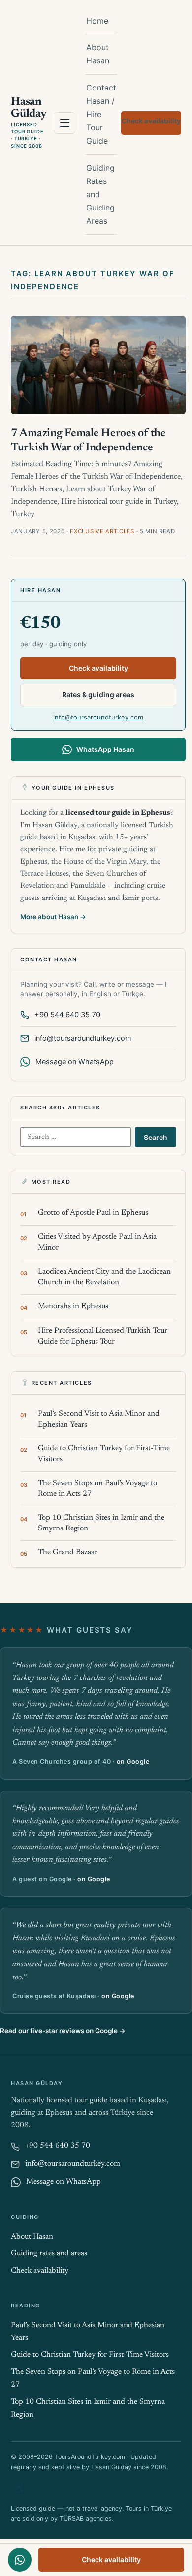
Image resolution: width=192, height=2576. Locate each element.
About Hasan (98, 54)
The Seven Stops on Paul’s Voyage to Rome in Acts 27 (97, 1489)
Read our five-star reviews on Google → (63, 2031)
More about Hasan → (53, 917)
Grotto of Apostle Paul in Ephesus (93, 1213)
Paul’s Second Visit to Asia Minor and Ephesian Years (99, 1420)
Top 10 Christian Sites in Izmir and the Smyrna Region (101, 1523)
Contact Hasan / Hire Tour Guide (101, 114)
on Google (133, 1761)
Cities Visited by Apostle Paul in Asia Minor (97, 1243)
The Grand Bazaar (68, 1552)
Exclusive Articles (102, 531)
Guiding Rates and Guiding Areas (100, 195)
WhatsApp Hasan (105, 749)
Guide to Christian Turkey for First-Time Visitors (104, 1454)
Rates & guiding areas (98, 695)
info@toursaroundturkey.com (98, 717)
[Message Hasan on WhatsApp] (20, 2560)
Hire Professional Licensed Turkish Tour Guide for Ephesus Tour (103, 1336)
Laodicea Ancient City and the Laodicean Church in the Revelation (104, 1277)
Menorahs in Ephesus (73, 1306)
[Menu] (64, 123)
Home (97, 21)
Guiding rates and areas (49, 2254)
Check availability (151, 121)
